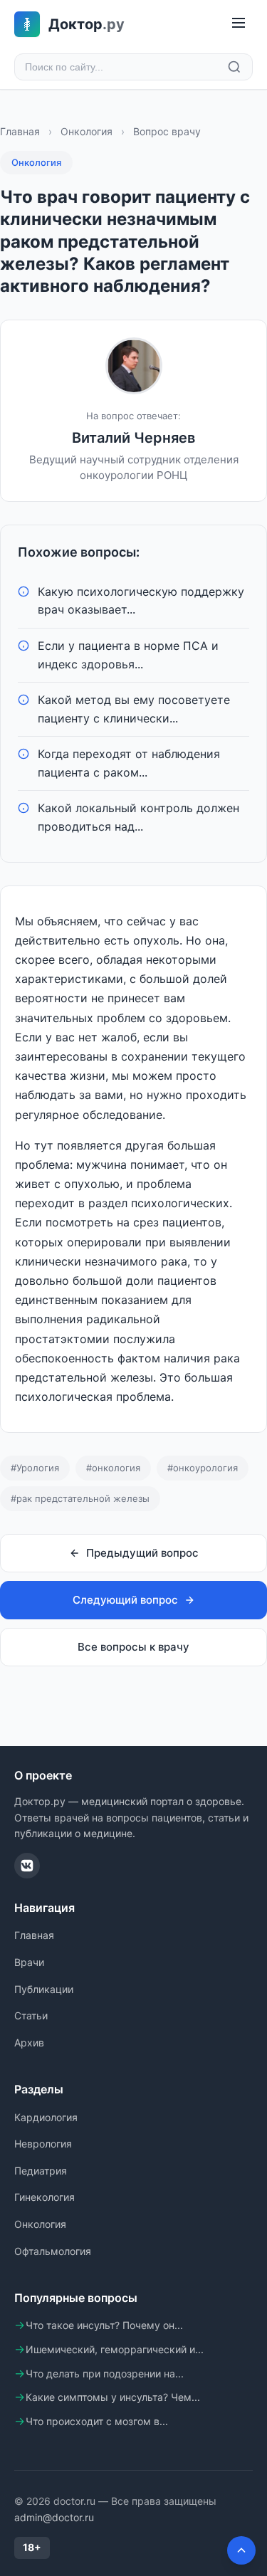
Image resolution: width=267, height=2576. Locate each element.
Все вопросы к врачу (133, 1647)
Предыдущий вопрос (142, 1553)
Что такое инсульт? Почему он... (104, 2325)
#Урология (35, 1468)
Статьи (31, 2015)
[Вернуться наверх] (241, 2550)
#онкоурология (203, 1468)
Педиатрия (41, 2171)
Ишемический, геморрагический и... (115, 2349)
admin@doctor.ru (54, 2517)
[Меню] (239, 24)
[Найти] (234, 67)
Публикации (44, 1989)
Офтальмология (53, 2251)
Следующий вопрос (125, 1600)
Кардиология (46, 2117)
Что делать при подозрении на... (105, 2373)
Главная (20, 131)
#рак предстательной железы (80, 1498)
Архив (29, 2043)
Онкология (87, 131)
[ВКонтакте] (27, 1866)
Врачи (29, 1962)
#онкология (113, 1468)
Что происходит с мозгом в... (97, 2421)
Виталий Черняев (133, 438)
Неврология (43, 2144)
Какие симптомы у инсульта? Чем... (113, 2397)
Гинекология (44, 2197)
